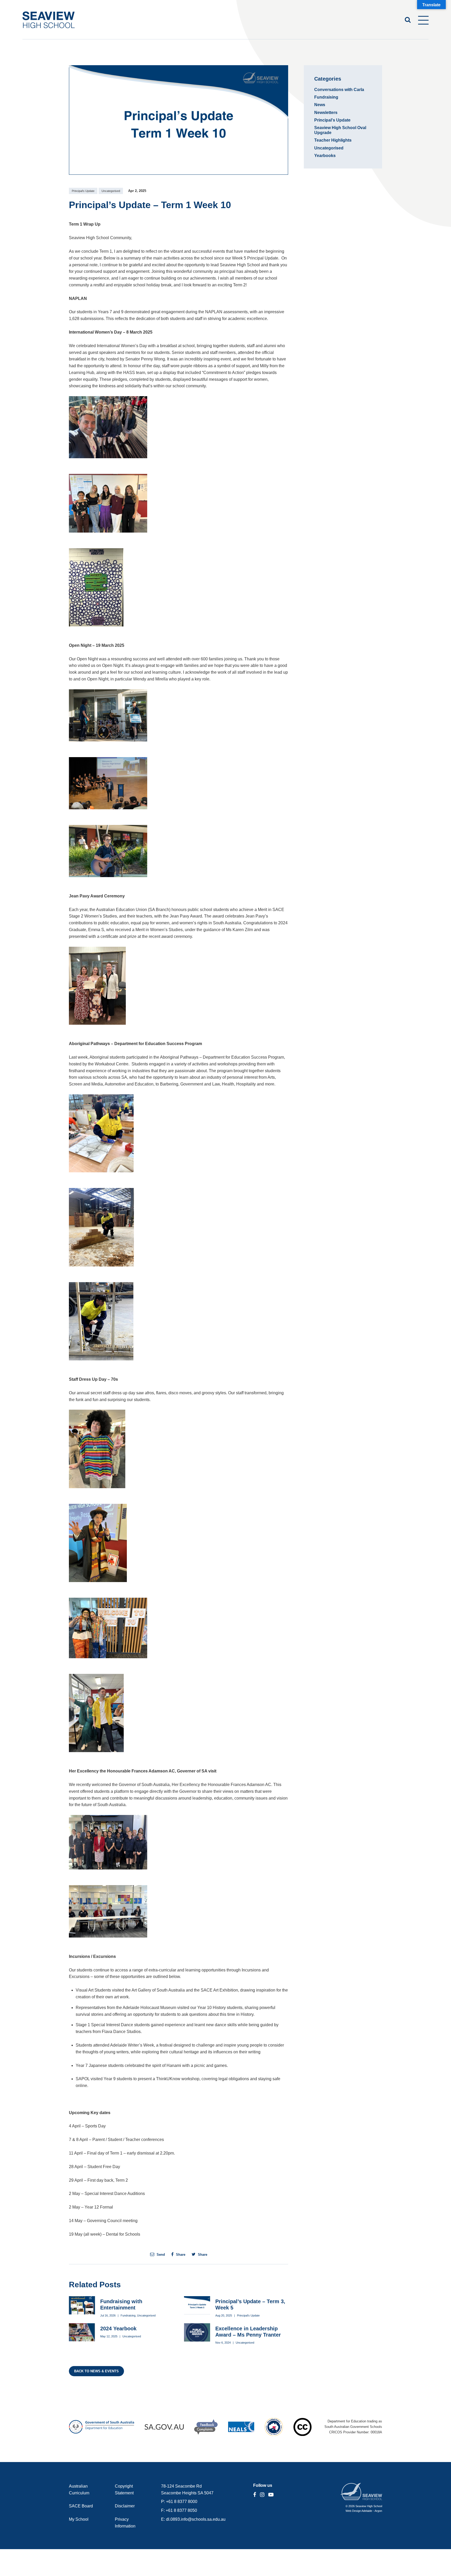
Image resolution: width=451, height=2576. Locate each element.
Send (160, 2254)
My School (79, 2519)
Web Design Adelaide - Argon (364, 2511)
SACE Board (81, 2506)
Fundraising (128, 2315)
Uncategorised (111, 191)
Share (180, 2254)
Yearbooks (325, 156)
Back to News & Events (96, 2371)
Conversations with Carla (339, 90)
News (320, 105)
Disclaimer (125, 2506)
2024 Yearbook (118, 2328)
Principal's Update (83, 191)
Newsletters (326, 113)
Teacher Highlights (333, 140)
